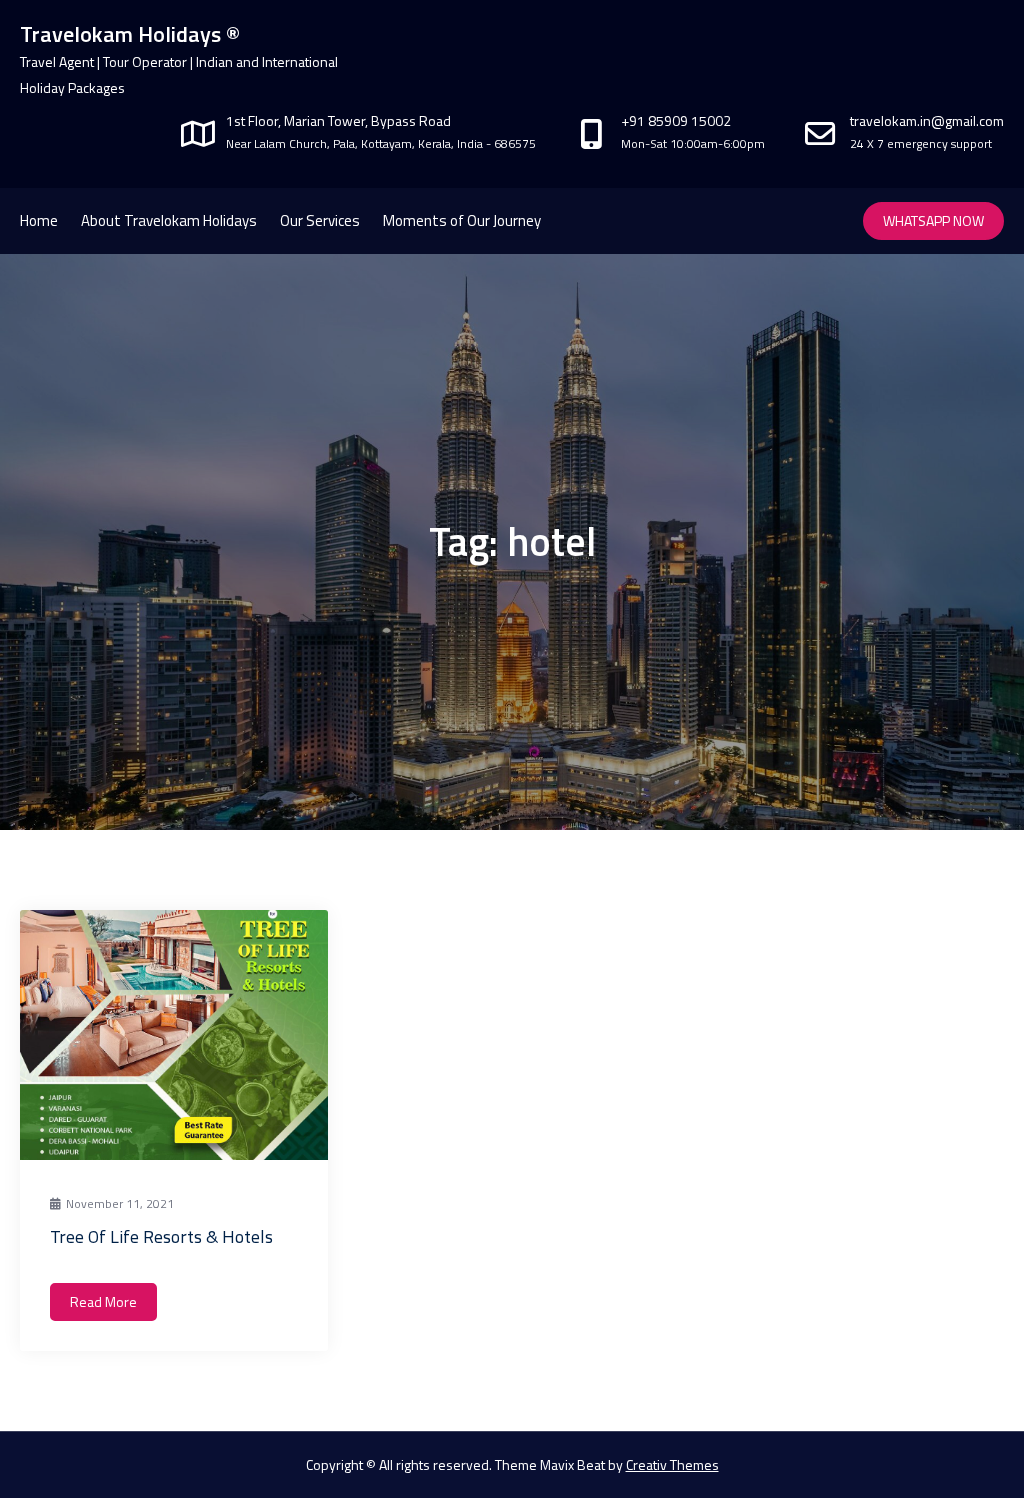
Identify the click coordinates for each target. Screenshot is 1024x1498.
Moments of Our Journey (462, 220)
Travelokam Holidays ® (130, 34)
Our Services (320, 220)
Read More (103, 1301)
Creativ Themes (672, 1464)
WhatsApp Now (933, 220)
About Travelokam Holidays (169, 220)
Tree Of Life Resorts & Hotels (161, 1236)
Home (39, 220)
